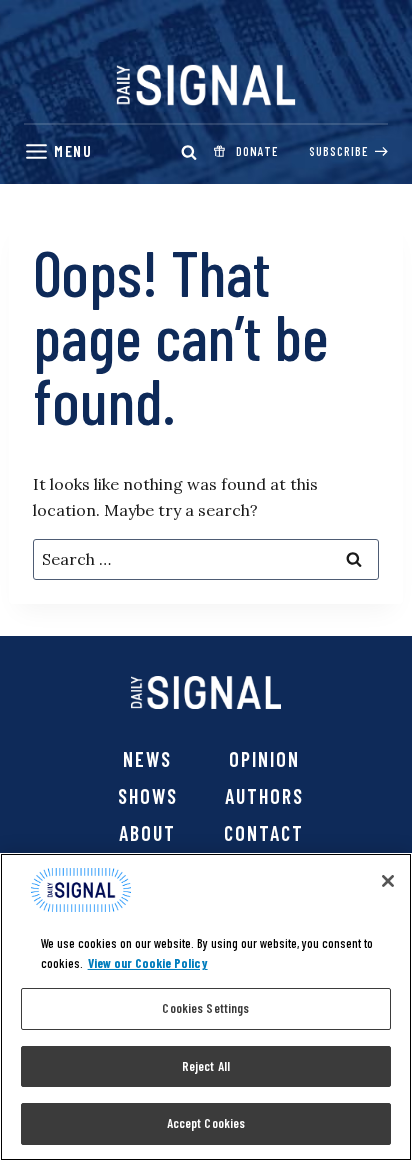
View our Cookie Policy (148, 963)
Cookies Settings (205, 1008)
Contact (264, 833)
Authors (264, 796)
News (147, 759)
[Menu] (58, 151)
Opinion (264, 759)
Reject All (206, 1066)
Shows (148, 796)
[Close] (388, 881)
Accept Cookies (206, 1123)
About (147, 833)
